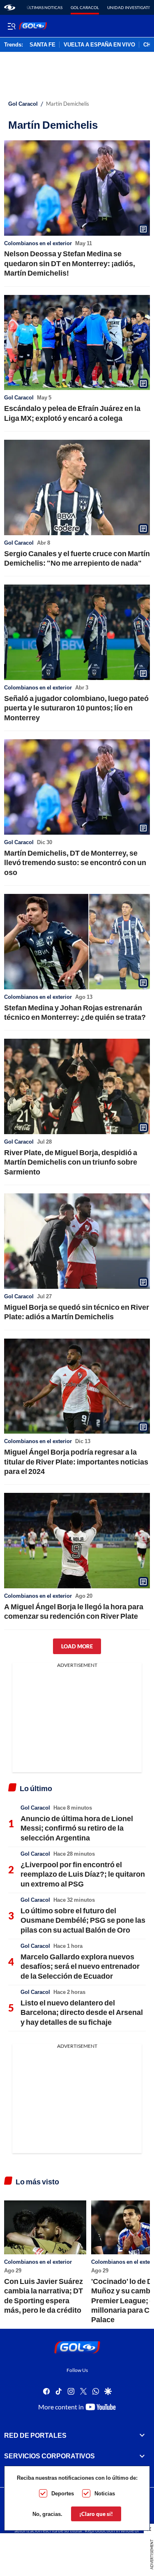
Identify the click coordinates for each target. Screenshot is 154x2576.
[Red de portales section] (142, 2435)
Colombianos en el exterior (38, 243)
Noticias (105, 2493)
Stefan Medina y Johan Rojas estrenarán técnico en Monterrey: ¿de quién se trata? (75, 1012)
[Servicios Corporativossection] (142, 2456)
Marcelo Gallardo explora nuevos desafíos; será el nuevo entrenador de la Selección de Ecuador (80, 1966)
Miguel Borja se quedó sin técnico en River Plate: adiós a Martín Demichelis (77, 1312)
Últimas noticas (45, 7)
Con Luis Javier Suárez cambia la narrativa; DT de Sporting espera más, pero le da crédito (44, 2295)
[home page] (10, 7)
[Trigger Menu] (11, 26)
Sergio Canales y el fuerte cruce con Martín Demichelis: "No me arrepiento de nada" (77, 558)
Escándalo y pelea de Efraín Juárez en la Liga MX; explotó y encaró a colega (72, 413)
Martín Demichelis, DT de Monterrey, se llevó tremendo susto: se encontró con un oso (75, 862)
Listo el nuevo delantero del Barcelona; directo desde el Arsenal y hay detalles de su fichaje (82, 2012)
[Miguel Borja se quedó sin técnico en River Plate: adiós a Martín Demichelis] (77, 1241)
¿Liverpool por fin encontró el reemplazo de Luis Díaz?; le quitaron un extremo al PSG (83, 1874)
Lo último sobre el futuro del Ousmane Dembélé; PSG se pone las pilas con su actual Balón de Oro (83, 1920)
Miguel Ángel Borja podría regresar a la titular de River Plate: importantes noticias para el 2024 (76, 1461)
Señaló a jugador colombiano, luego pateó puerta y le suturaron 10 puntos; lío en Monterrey (76, 708)
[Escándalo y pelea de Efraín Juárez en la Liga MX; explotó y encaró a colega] (77, 343)
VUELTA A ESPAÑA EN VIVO (99, 45)
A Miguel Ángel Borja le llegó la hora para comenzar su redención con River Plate (74, 1611)
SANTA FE (43, 45)
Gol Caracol (85, 7)
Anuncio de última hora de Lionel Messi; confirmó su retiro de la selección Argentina (77, 1828)
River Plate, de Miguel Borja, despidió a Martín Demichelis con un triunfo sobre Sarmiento (71, 1162)
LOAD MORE (77, 1646)
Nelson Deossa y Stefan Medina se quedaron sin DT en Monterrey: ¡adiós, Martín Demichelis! (70, 263)
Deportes (63, 2493)
